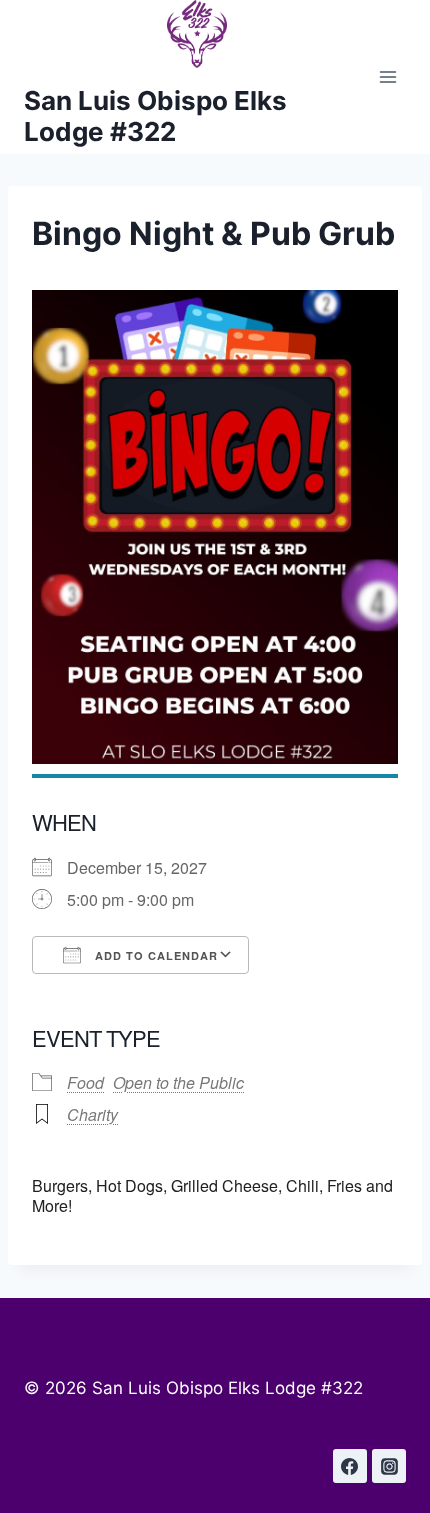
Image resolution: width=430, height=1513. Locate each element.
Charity (92, 1114)
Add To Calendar (154, 955)
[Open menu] (387, 77)
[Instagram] (389, 1466)
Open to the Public (178, 1082)
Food (85, 1082)
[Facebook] (350, 1466)
